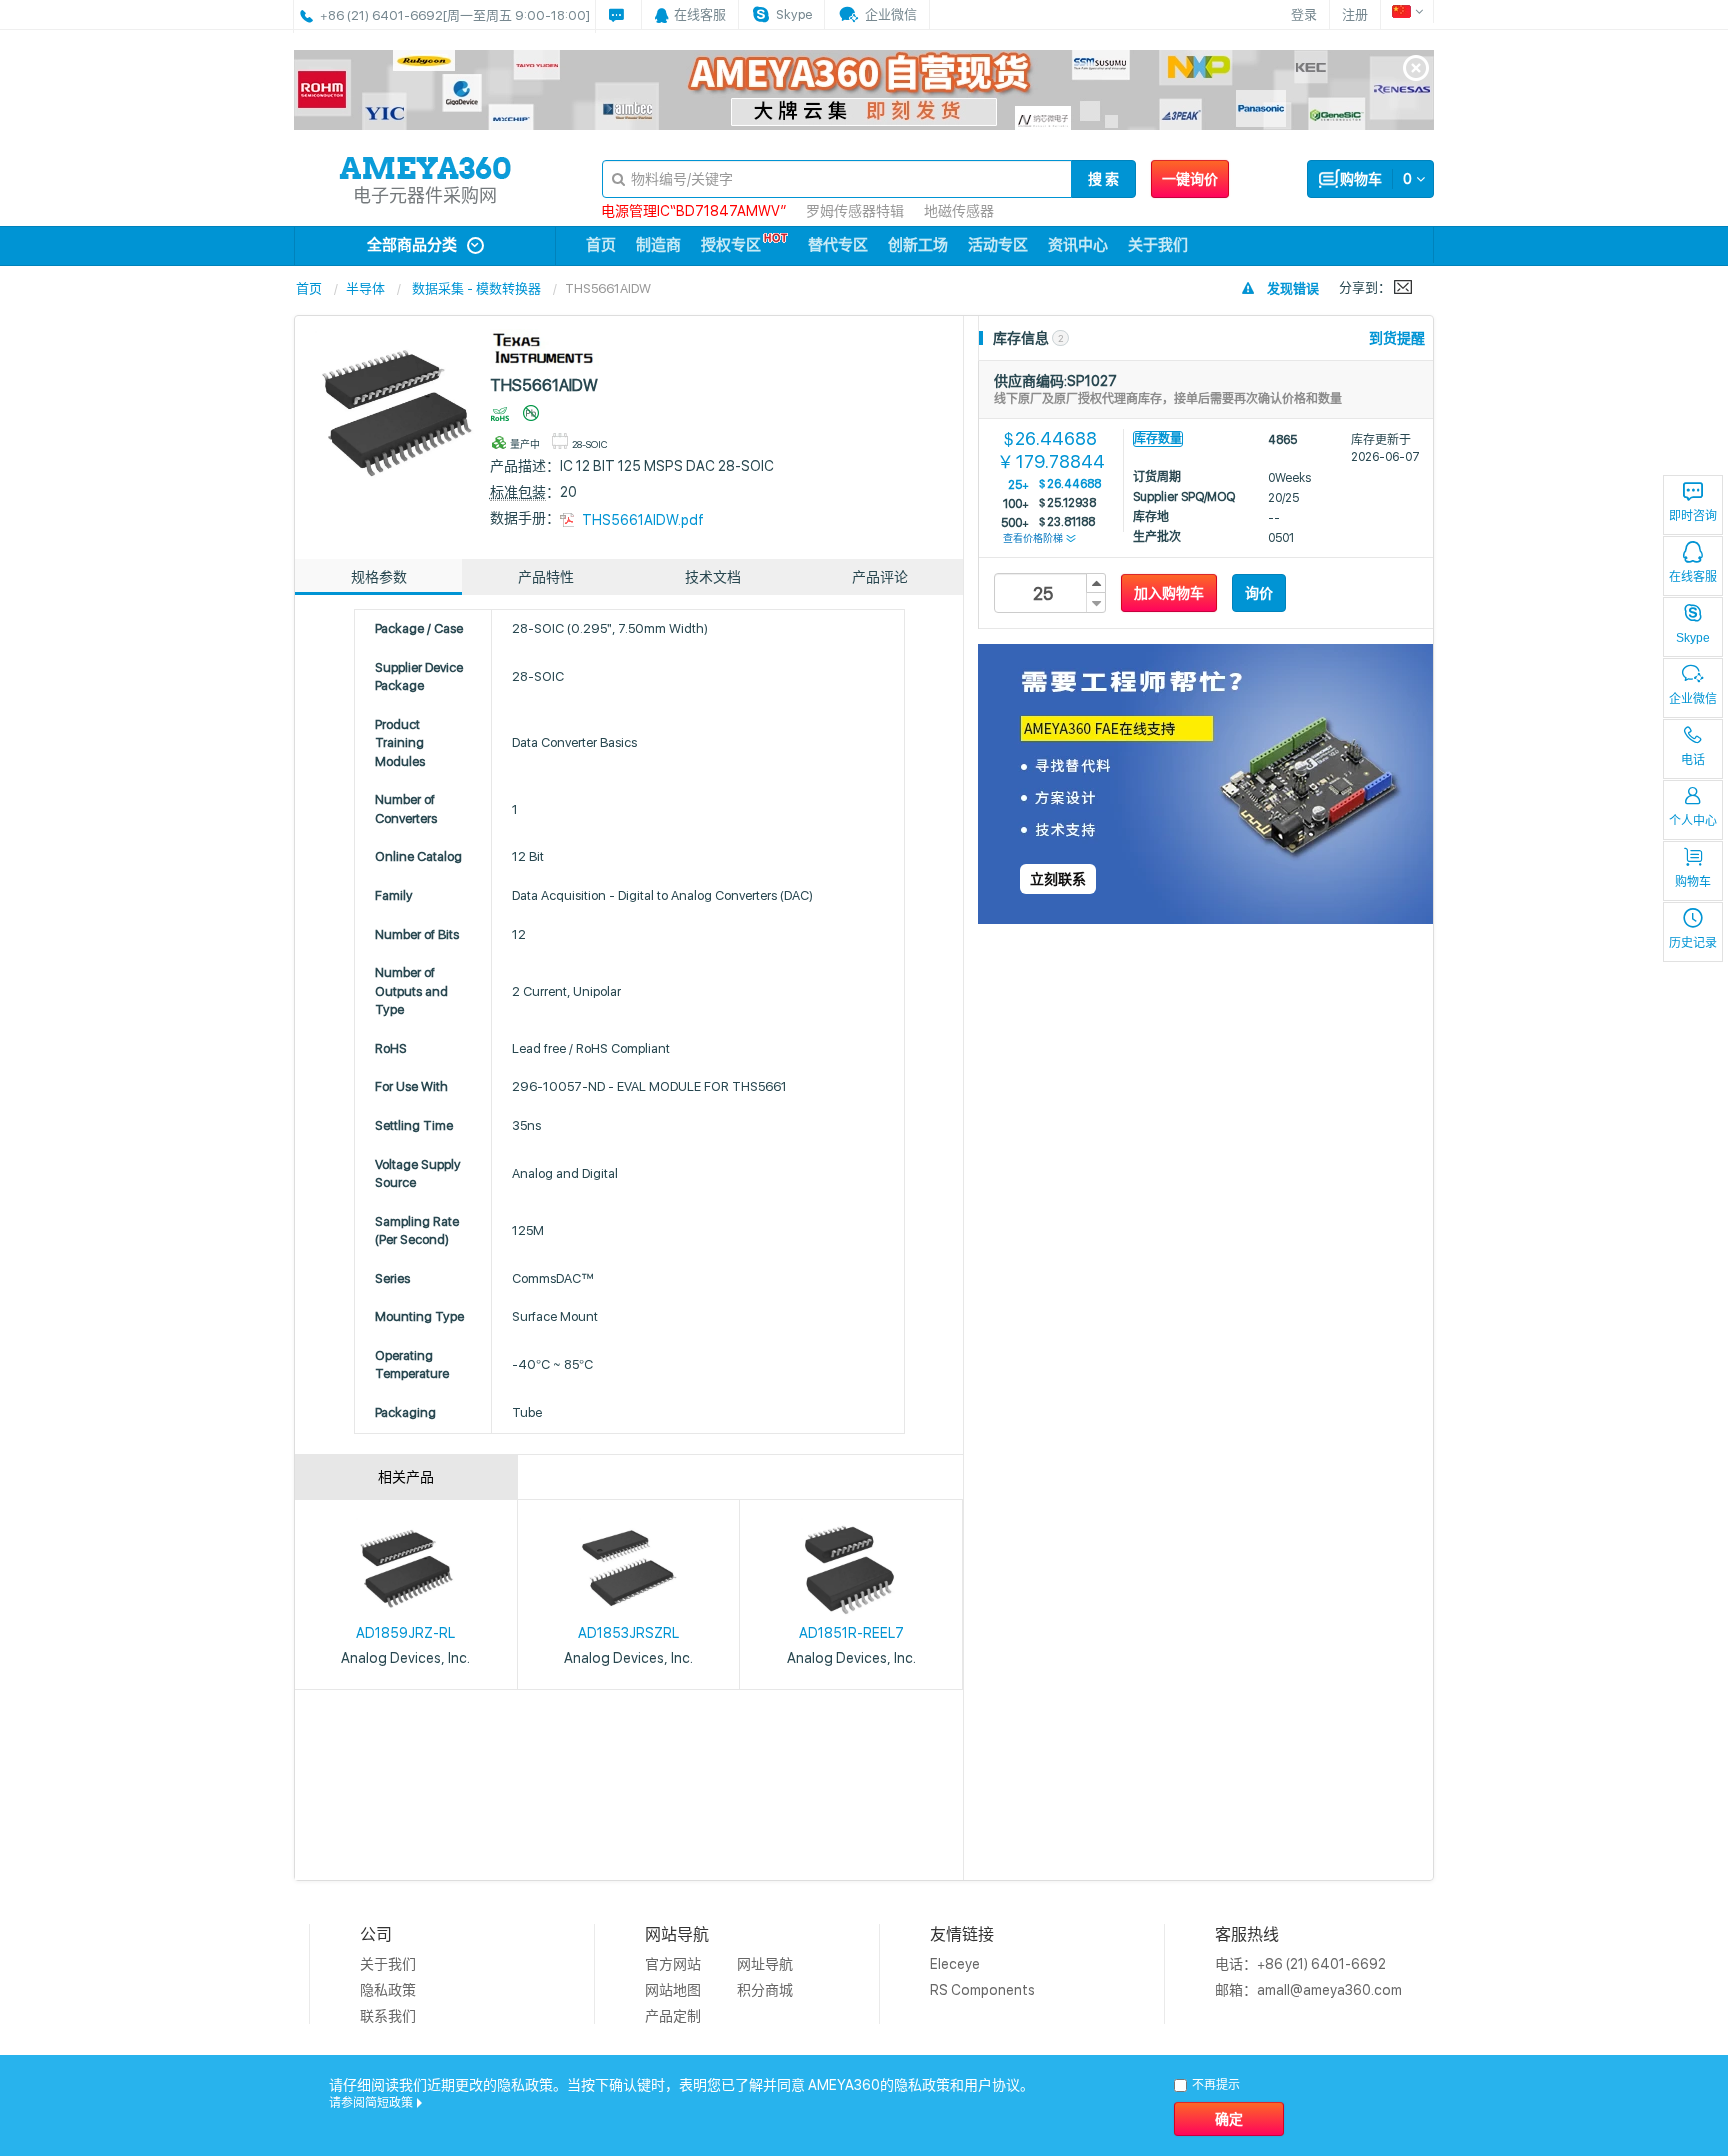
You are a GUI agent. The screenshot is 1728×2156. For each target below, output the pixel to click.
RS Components (982, 1990)
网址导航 (765, 1964)
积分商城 (765, 1990)
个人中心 (1693, 821)
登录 (1304, 14)
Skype (1693, 638)
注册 (1355, 14)
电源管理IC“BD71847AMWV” (693, 211)
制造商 (658, 245)
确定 (1229, 2119)
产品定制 (673, 2016)
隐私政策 (388, 1990)
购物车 (1693, 882)
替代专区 (838, 245)
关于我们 (1158, 245)
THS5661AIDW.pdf (643, 520)
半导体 (365, 288)
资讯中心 (1078, 245)
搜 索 (1103, 179)
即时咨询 (1693, 516)
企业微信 (1693, 699)
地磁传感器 (959, 211)
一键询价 (1190, 179)
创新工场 (918, 245)
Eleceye (955, 1964)
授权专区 (731, 245)
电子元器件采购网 (425, 195)
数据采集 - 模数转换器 (476, 288)
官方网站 (673, 1964)
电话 (1693, 760)
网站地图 (673, 1990)
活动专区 (998, 245)
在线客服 (1693, 577)
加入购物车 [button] (1169, 593)
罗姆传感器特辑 (855, 211)
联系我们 (388, 2016)
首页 (601, 245)
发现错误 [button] (1293, 288)
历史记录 (1693, 943)
